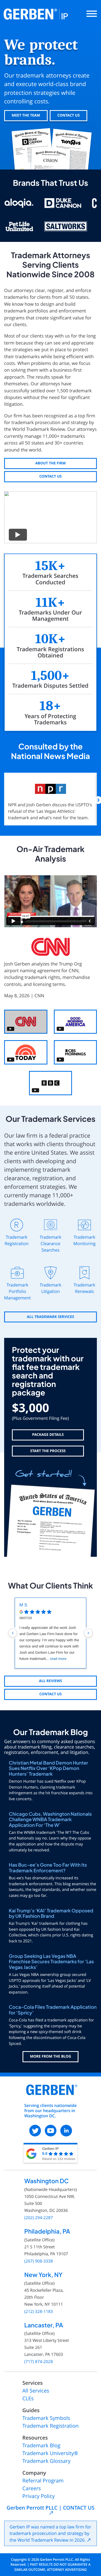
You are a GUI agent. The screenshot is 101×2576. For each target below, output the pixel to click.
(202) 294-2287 (39, 2218)
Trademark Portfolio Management (17, 1291)
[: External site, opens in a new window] (35, 2131)
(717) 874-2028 (39, 2362)
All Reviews (50, 1681)
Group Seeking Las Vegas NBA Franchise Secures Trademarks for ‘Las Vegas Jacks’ (51, 1962)
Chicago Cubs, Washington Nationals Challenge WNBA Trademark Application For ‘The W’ (50, 1819)
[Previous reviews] (13, 1633)
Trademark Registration (17, 1240)
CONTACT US (68, 115)
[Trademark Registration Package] (51, 1511)
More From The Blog (51, 2056)
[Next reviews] (88, 1633)
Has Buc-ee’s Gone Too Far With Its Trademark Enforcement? (48, 1868)
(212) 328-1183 (39, 2311)
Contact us (51, 476)
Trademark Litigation (51, 1288)
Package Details (48, 1435)
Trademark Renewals (84, 1288)
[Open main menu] (92, 14)
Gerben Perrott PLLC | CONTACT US (50, 2508)
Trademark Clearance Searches (51, 1243)
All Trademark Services (51, 1317)
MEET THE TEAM (26, 115)
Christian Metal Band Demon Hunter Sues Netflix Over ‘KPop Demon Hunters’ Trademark (48, 1768)
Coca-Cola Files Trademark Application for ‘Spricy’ (53, 2010)
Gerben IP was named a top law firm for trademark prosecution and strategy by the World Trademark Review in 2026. (50, 2533)
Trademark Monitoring (84, 1240)
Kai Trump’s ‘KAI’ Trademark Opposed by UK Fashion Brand (51, 1913)
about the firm (51, 463)
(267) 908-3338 (39, 2261)
